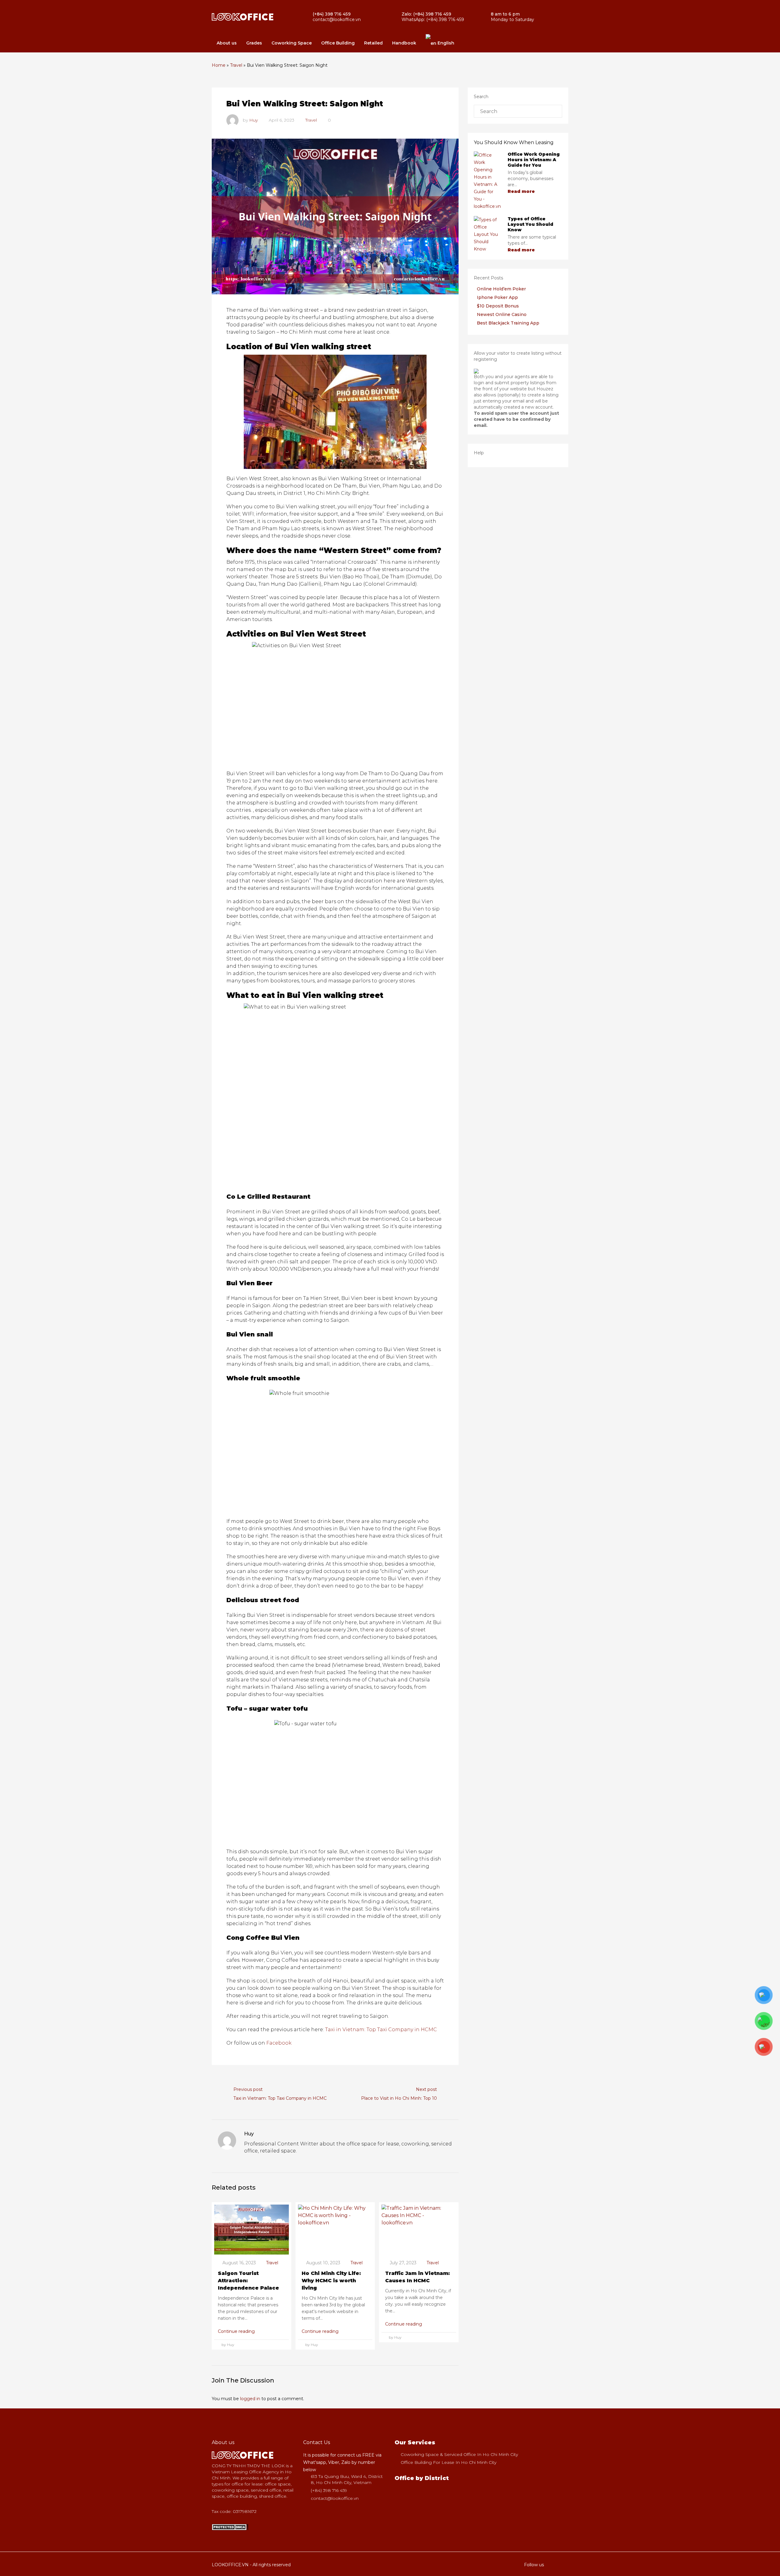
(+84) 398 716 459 (329, 2490)
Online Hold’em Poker (501, 289)
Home (219, 65)
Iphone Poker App (497, 297)
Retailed (373, 43)
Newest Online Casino (502, 314)
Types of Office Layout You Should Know (530, 224)
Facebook (279, 2043)
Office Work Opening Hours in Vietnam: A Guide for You (534, 160)
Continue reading (237, 2331)
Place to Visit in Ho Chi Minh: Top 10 (399, 2098)
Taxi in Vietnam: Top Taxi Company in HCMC (381, 2030)
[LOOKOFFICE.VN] (230, 2527)
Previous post (248, 2089)
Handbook (404, 43)
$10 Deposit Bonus (498, 306)
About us (227, 43)
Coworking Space (292, 43)
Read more (522, 191)
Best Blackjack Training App (508, 323)
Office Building (338, 43)
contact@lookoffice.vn (335, 2498)
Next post (426, 2089)
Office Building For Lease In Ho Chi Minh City (448, 2462)
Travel (236, 65)
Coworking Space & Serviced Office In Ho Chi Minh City (459, 2454)
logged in (250, 2399)
